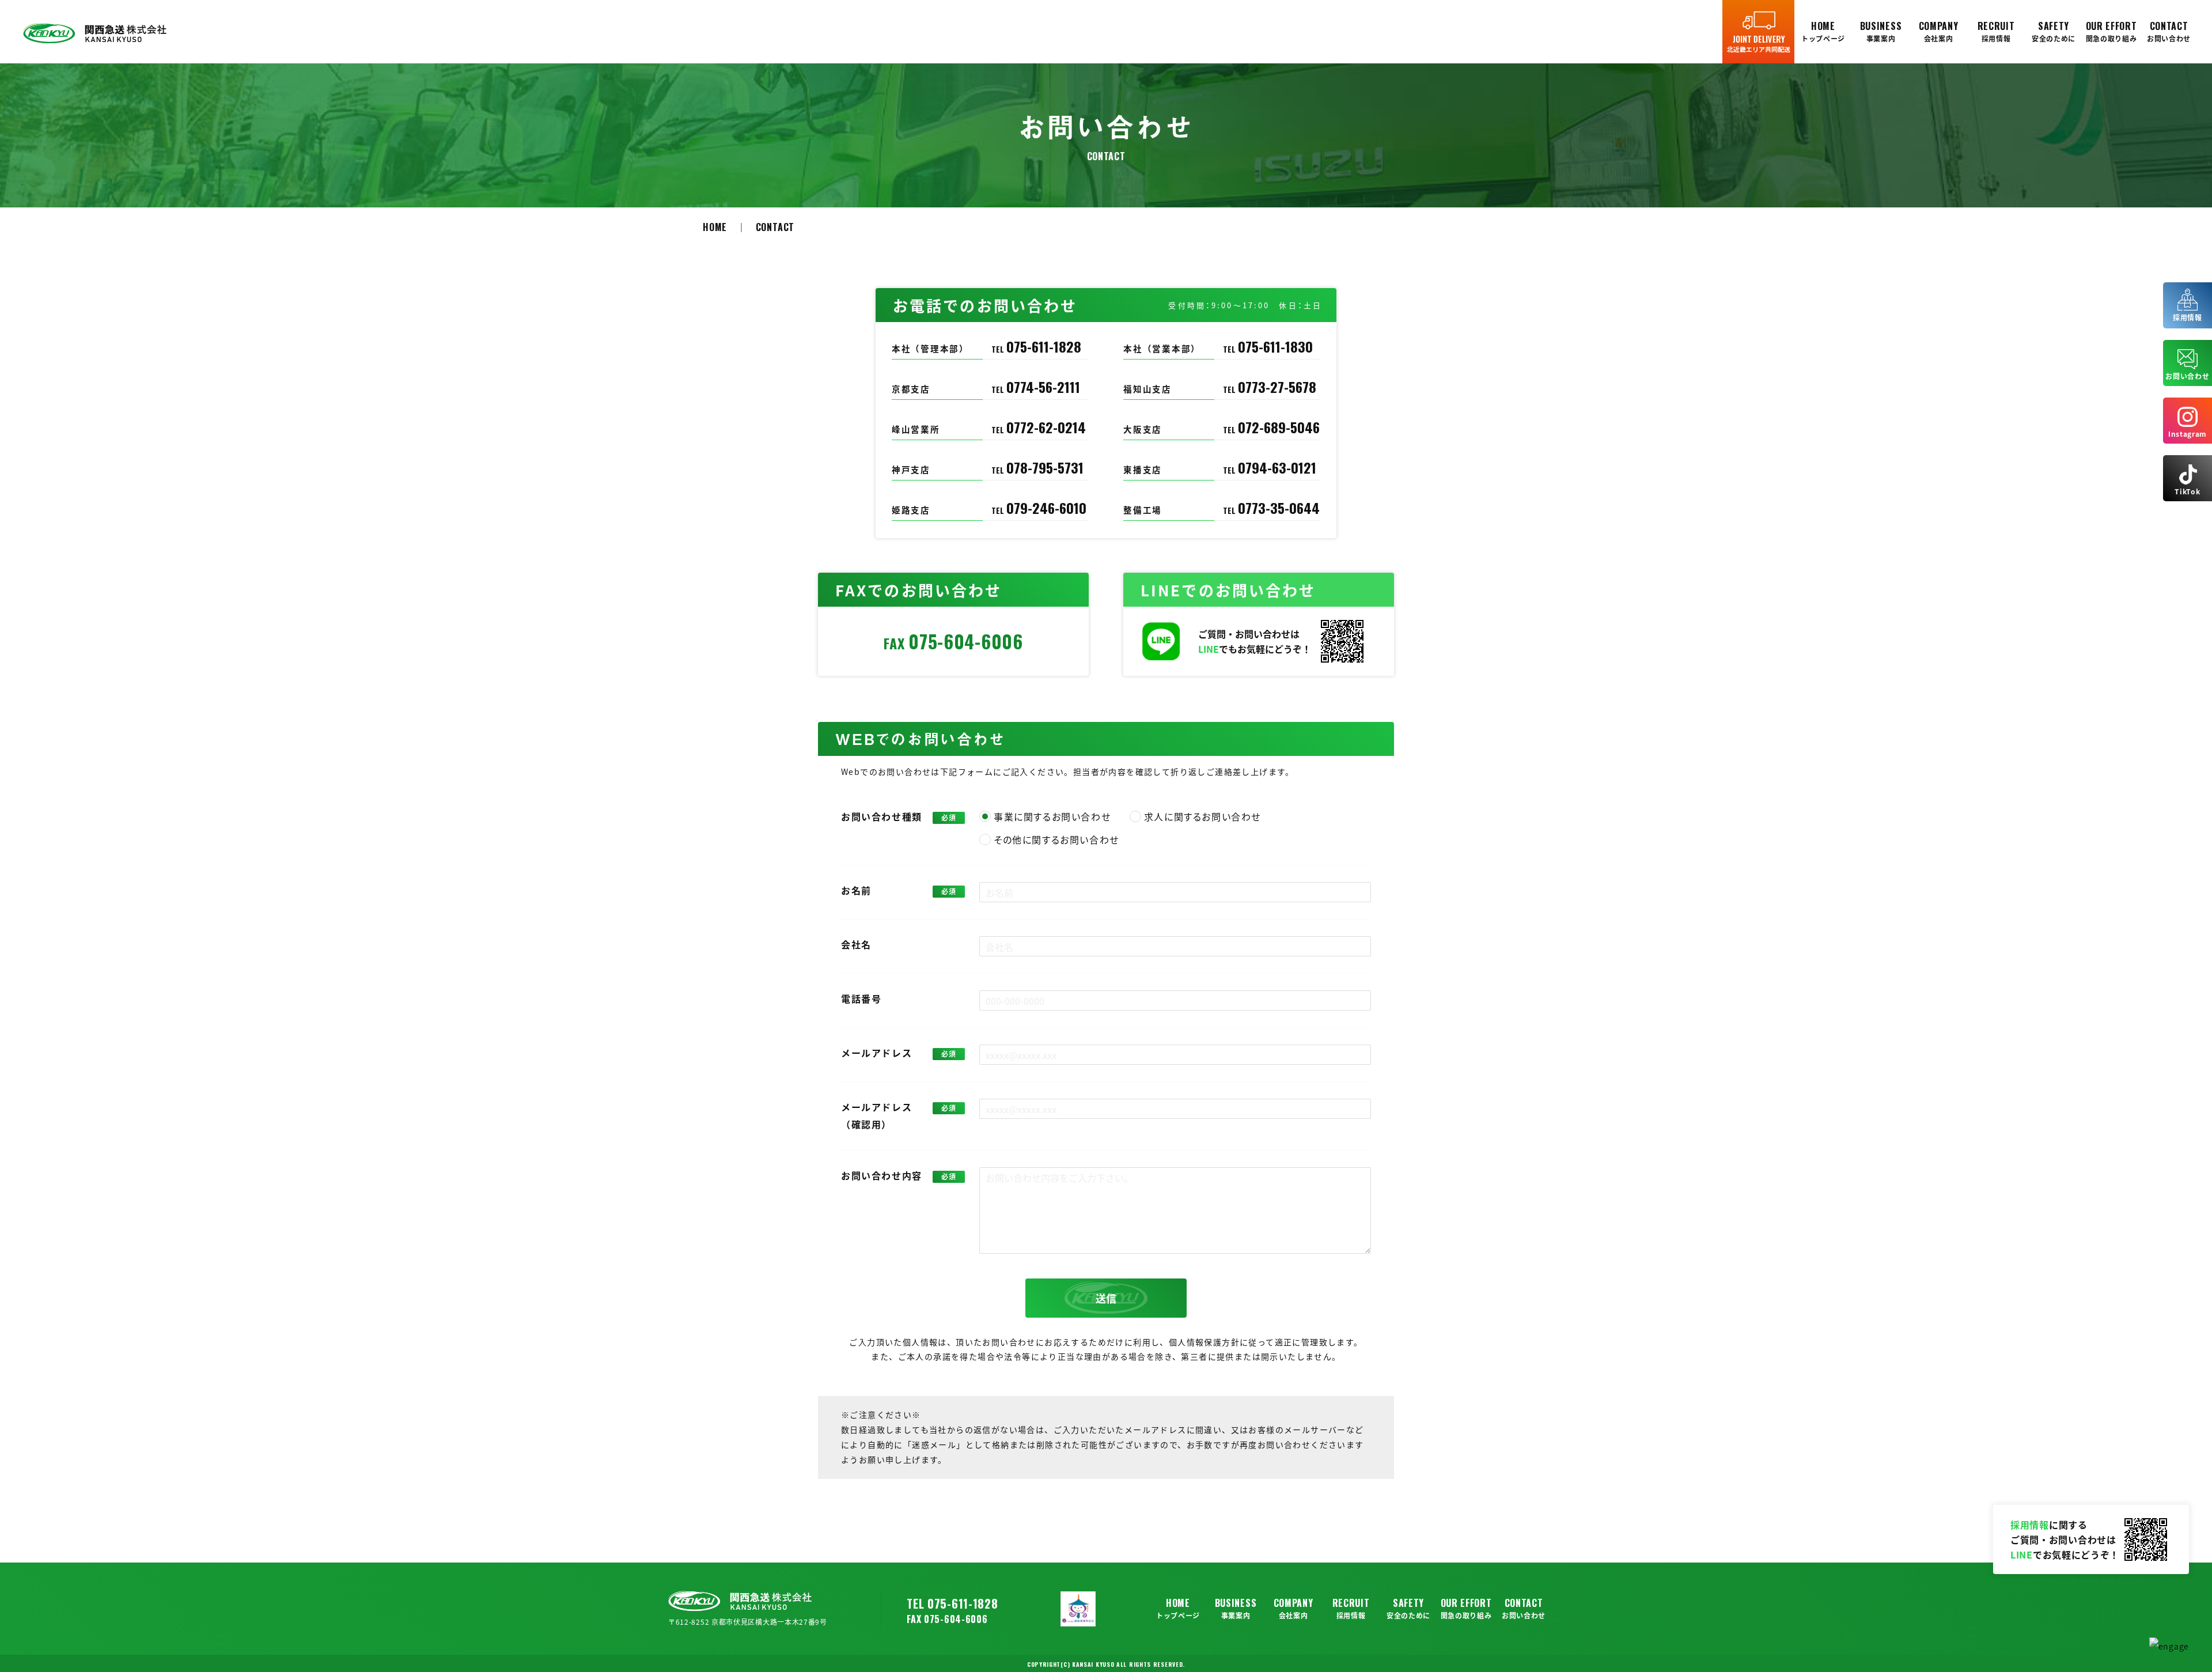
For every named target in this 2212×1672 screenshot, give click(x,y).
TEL (1036, 349)
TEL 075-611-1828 (952, 1603)
